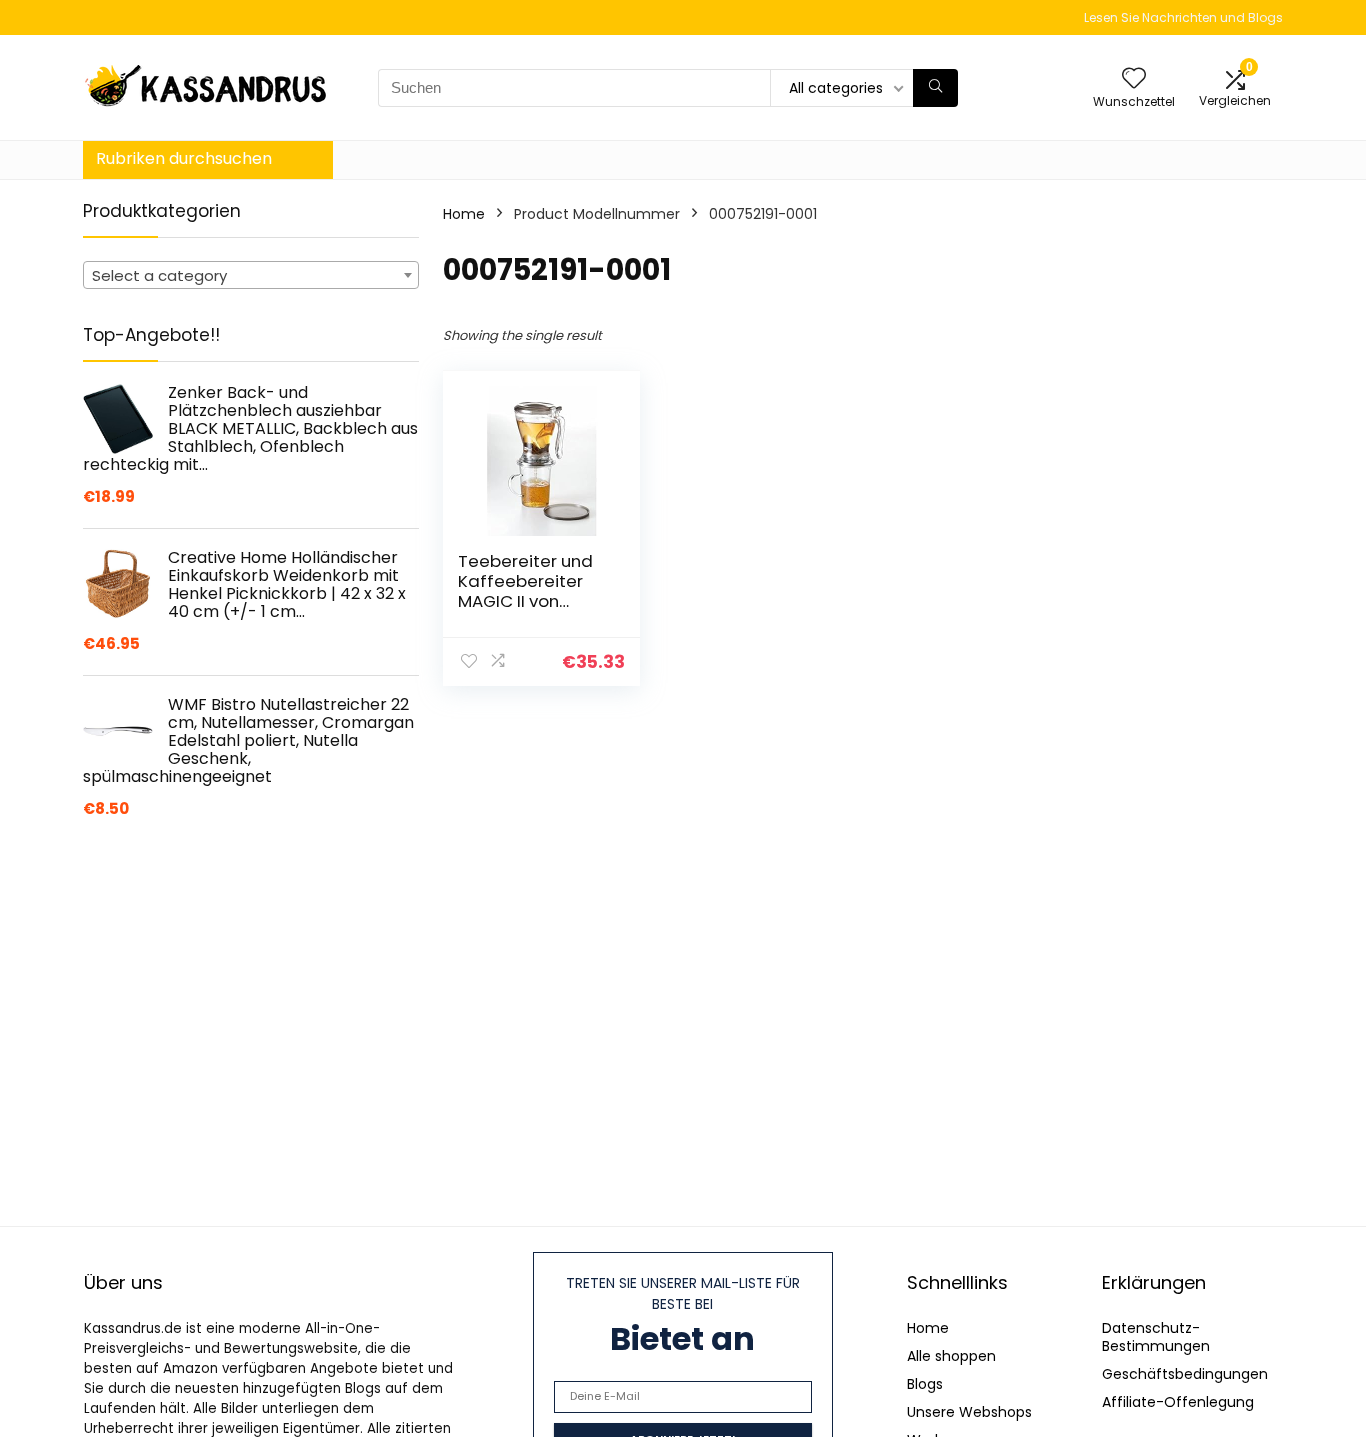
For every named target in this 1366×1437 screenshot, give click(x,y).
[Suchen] (935, 88)
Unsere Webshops (969, 1412)
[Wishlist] (1134, 79)
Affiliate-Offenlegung (1178, 1402)
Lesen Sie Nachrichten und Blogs (1183, 17)
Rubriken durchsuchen (184, 158)
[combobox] (251, 275)
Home (464, 214)
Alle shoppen (951, 1356)
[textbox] (251, 276)
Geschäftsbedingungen (1185, 1374)
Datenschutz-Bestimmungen (1156, 1337)
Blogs (925, 1384)
